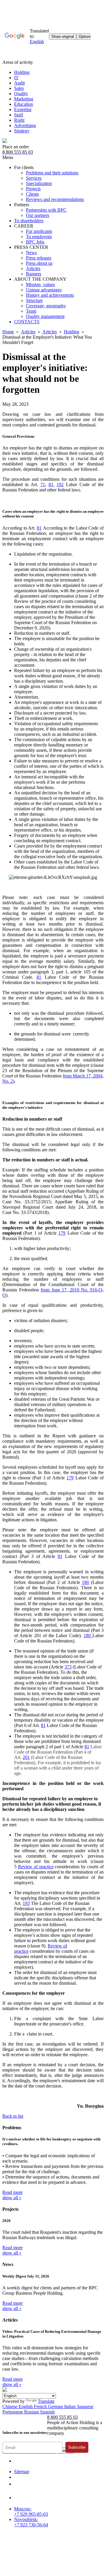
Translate (46, 2401)
